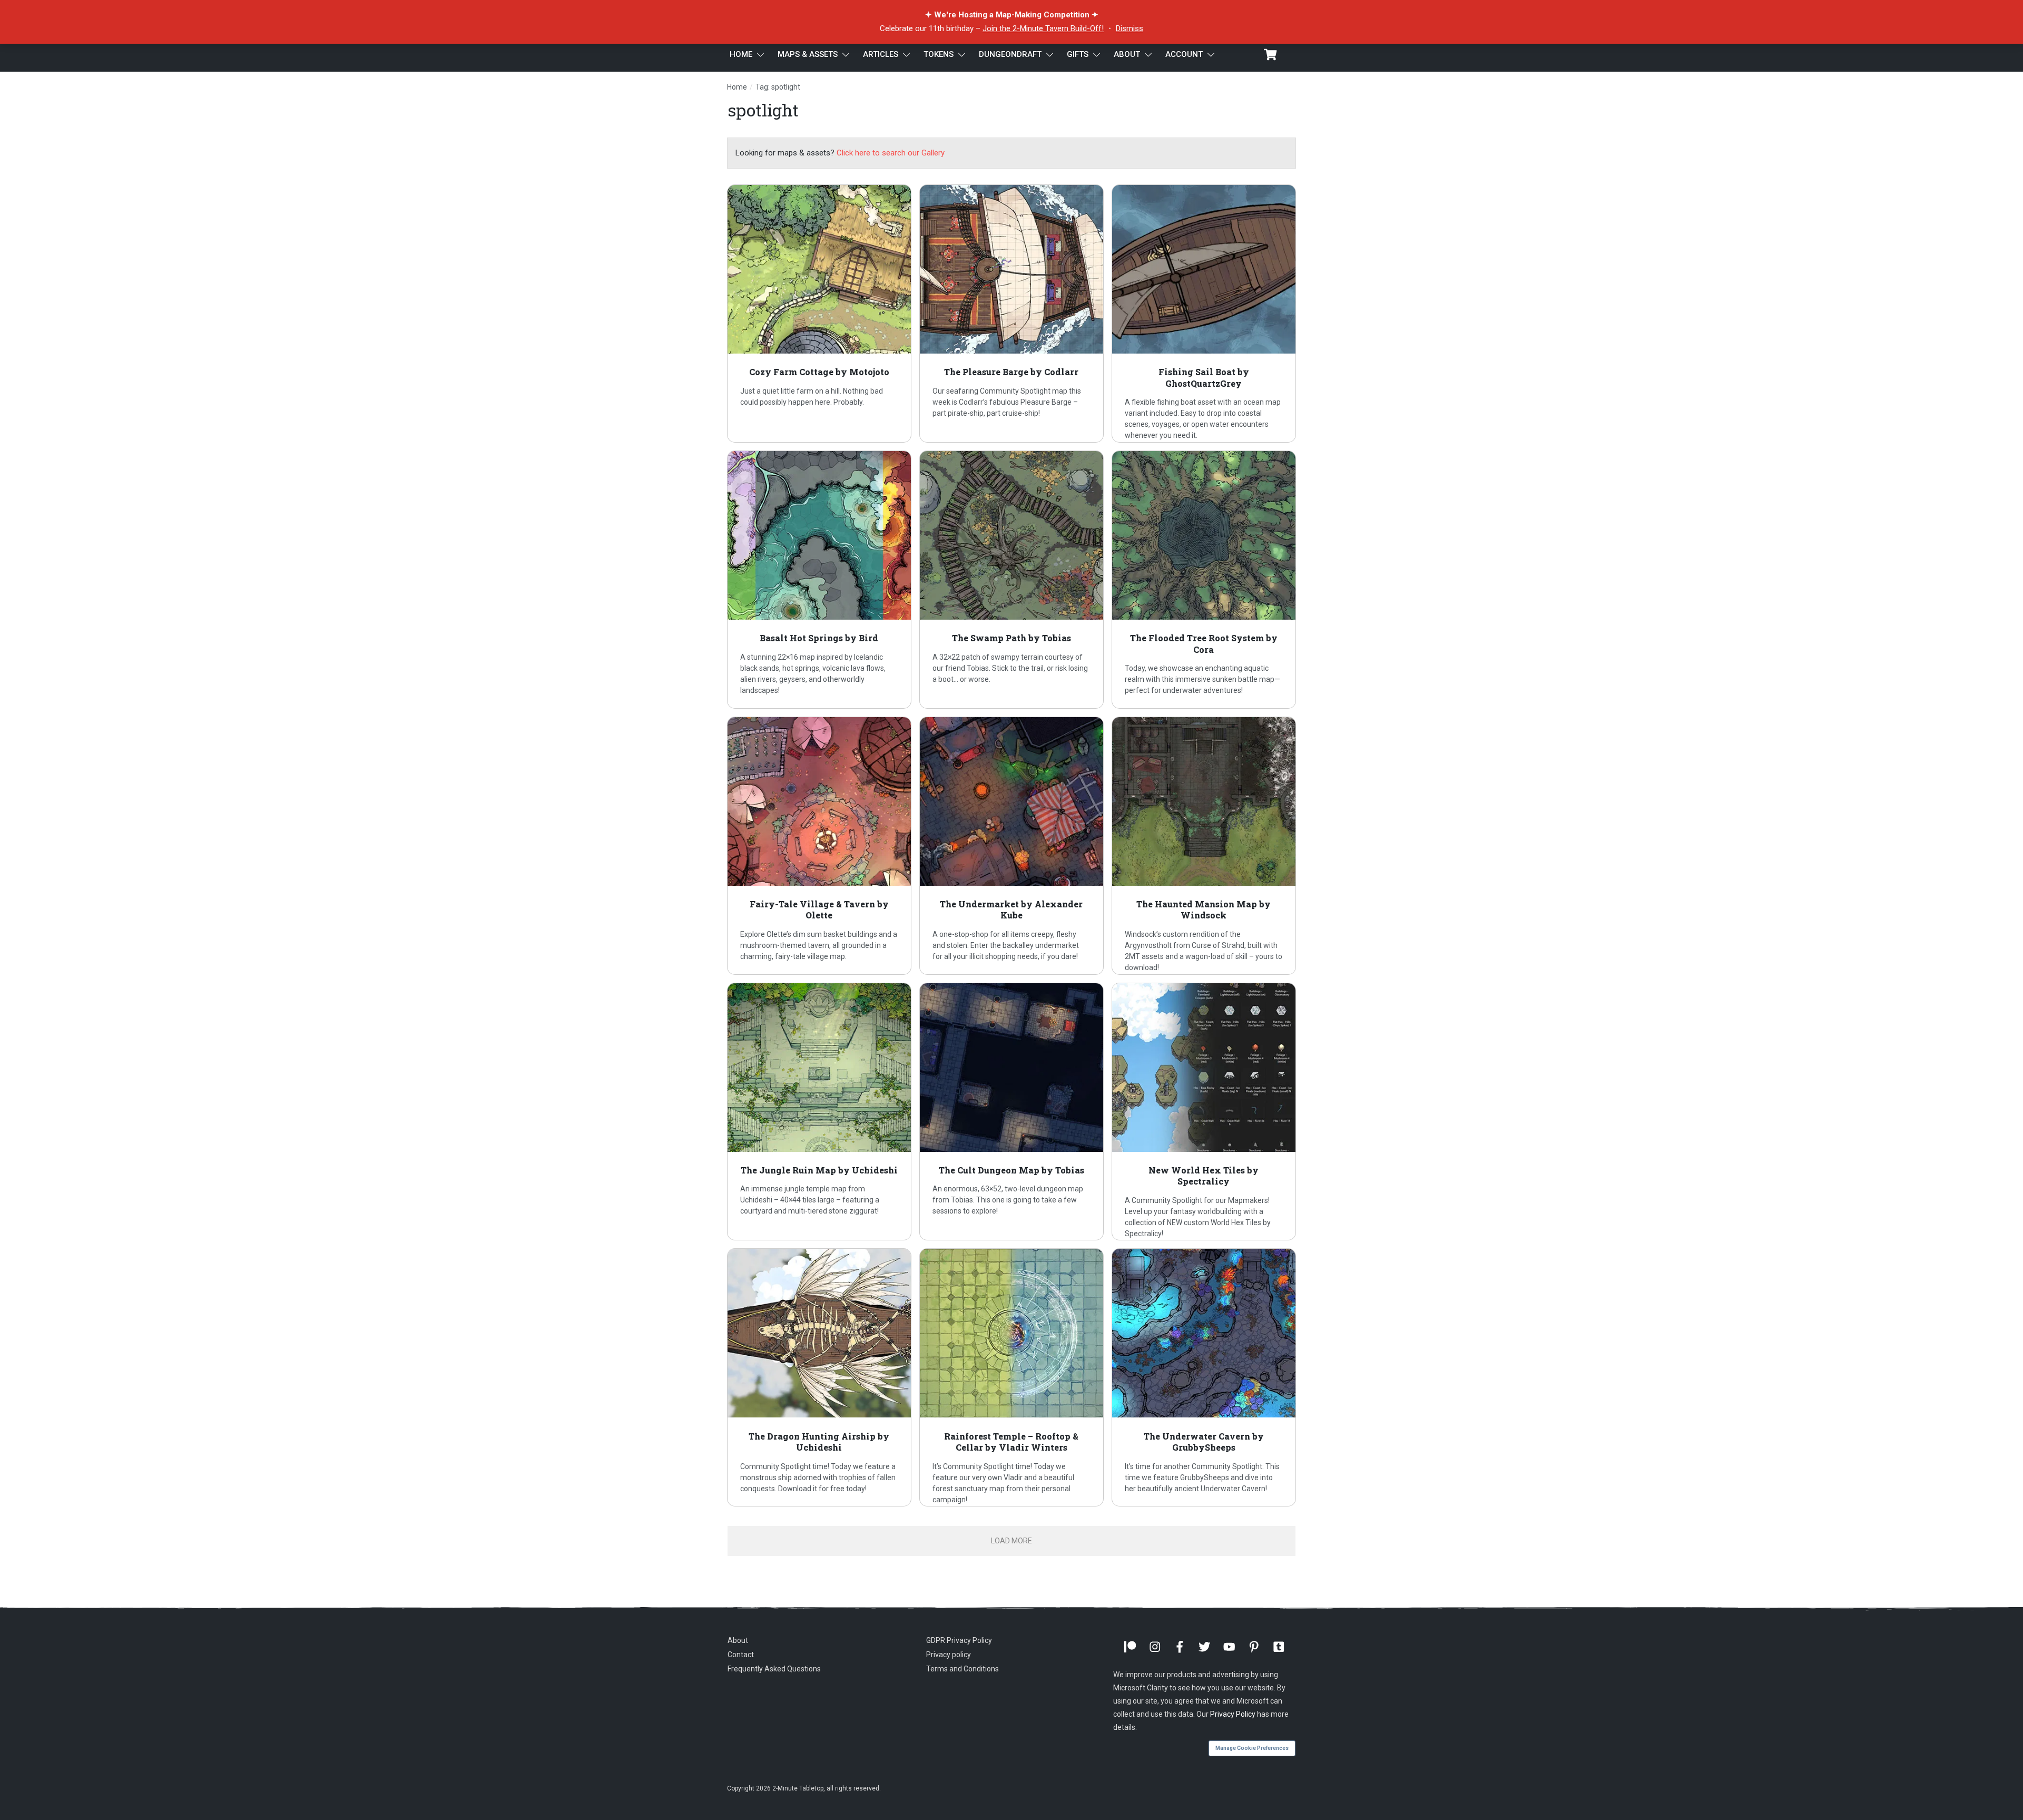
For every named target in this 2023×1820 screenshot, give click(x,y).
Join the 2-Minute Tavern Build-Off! (1043, 28)
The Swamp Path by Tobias (1011, 580)
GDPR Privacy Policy (959, 1640)
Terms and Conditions (963, 1669)
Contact (741, 1655)
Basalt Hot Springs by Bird (819, 580)
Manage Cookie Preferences (1252, 1748)
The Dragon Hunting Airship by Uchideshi (819, 1377)
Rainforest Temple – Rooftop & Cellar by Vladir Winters (1011, 1377)
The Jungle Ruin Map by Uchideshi (819, 1112)
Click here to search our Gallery (891, 153)
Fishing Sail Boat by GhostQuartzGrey (1204, 314)
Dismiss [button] (1130, 28)
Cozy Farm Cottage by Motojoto (819, 314)
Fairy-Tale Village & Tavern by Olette (819, 846)
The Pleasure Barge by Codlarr (1011, 314)
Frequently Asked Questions (774, 1669)
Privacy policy (949, 1655)
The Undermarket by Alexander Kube (1011, 846)
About (738, 1640)
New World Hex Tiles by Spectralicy (1204, 1112)
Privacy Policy (1233, 1714)
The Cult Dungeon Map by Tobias (1011, 1112)
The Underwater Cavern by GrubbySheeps (1204, 1377)
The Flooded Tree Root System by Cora (1204, 580)
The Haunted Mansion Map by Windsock (1204, 846)
